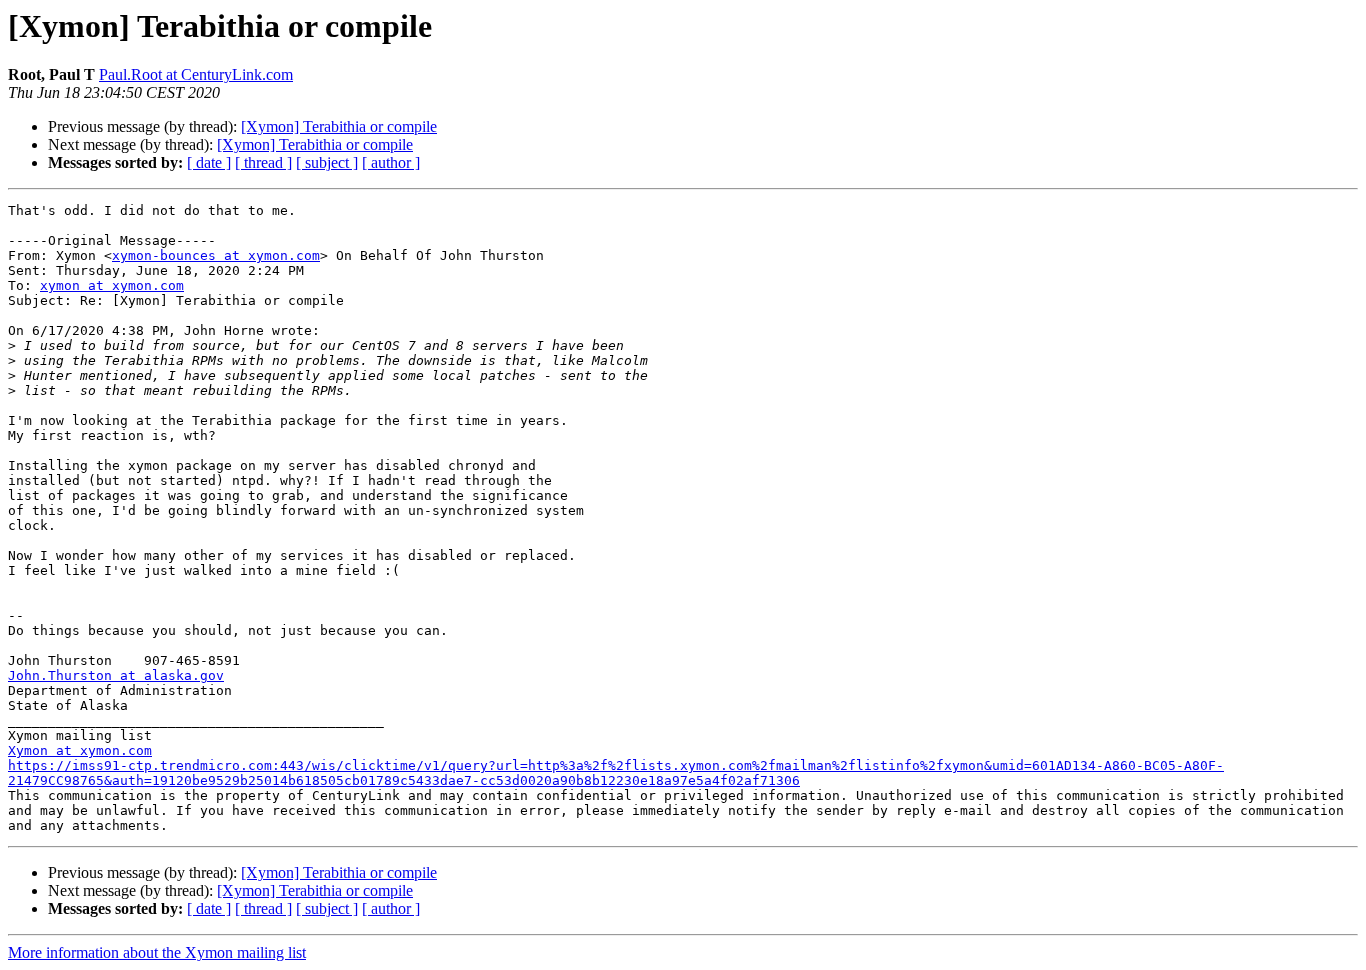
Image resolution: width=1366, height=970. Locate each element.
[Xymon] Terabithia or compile (339, 126)
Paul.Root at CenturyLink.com (196, 74)
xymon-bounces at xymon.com (216, 255)
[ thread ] (263, 162)
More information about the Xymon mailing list (157, 952)
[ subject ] (327, 162)
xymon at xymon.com (112, 285)
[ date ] (209, 162)
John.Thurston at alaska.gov (116, 675)
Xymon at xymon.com (80, 750)
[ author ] (391, 162)
